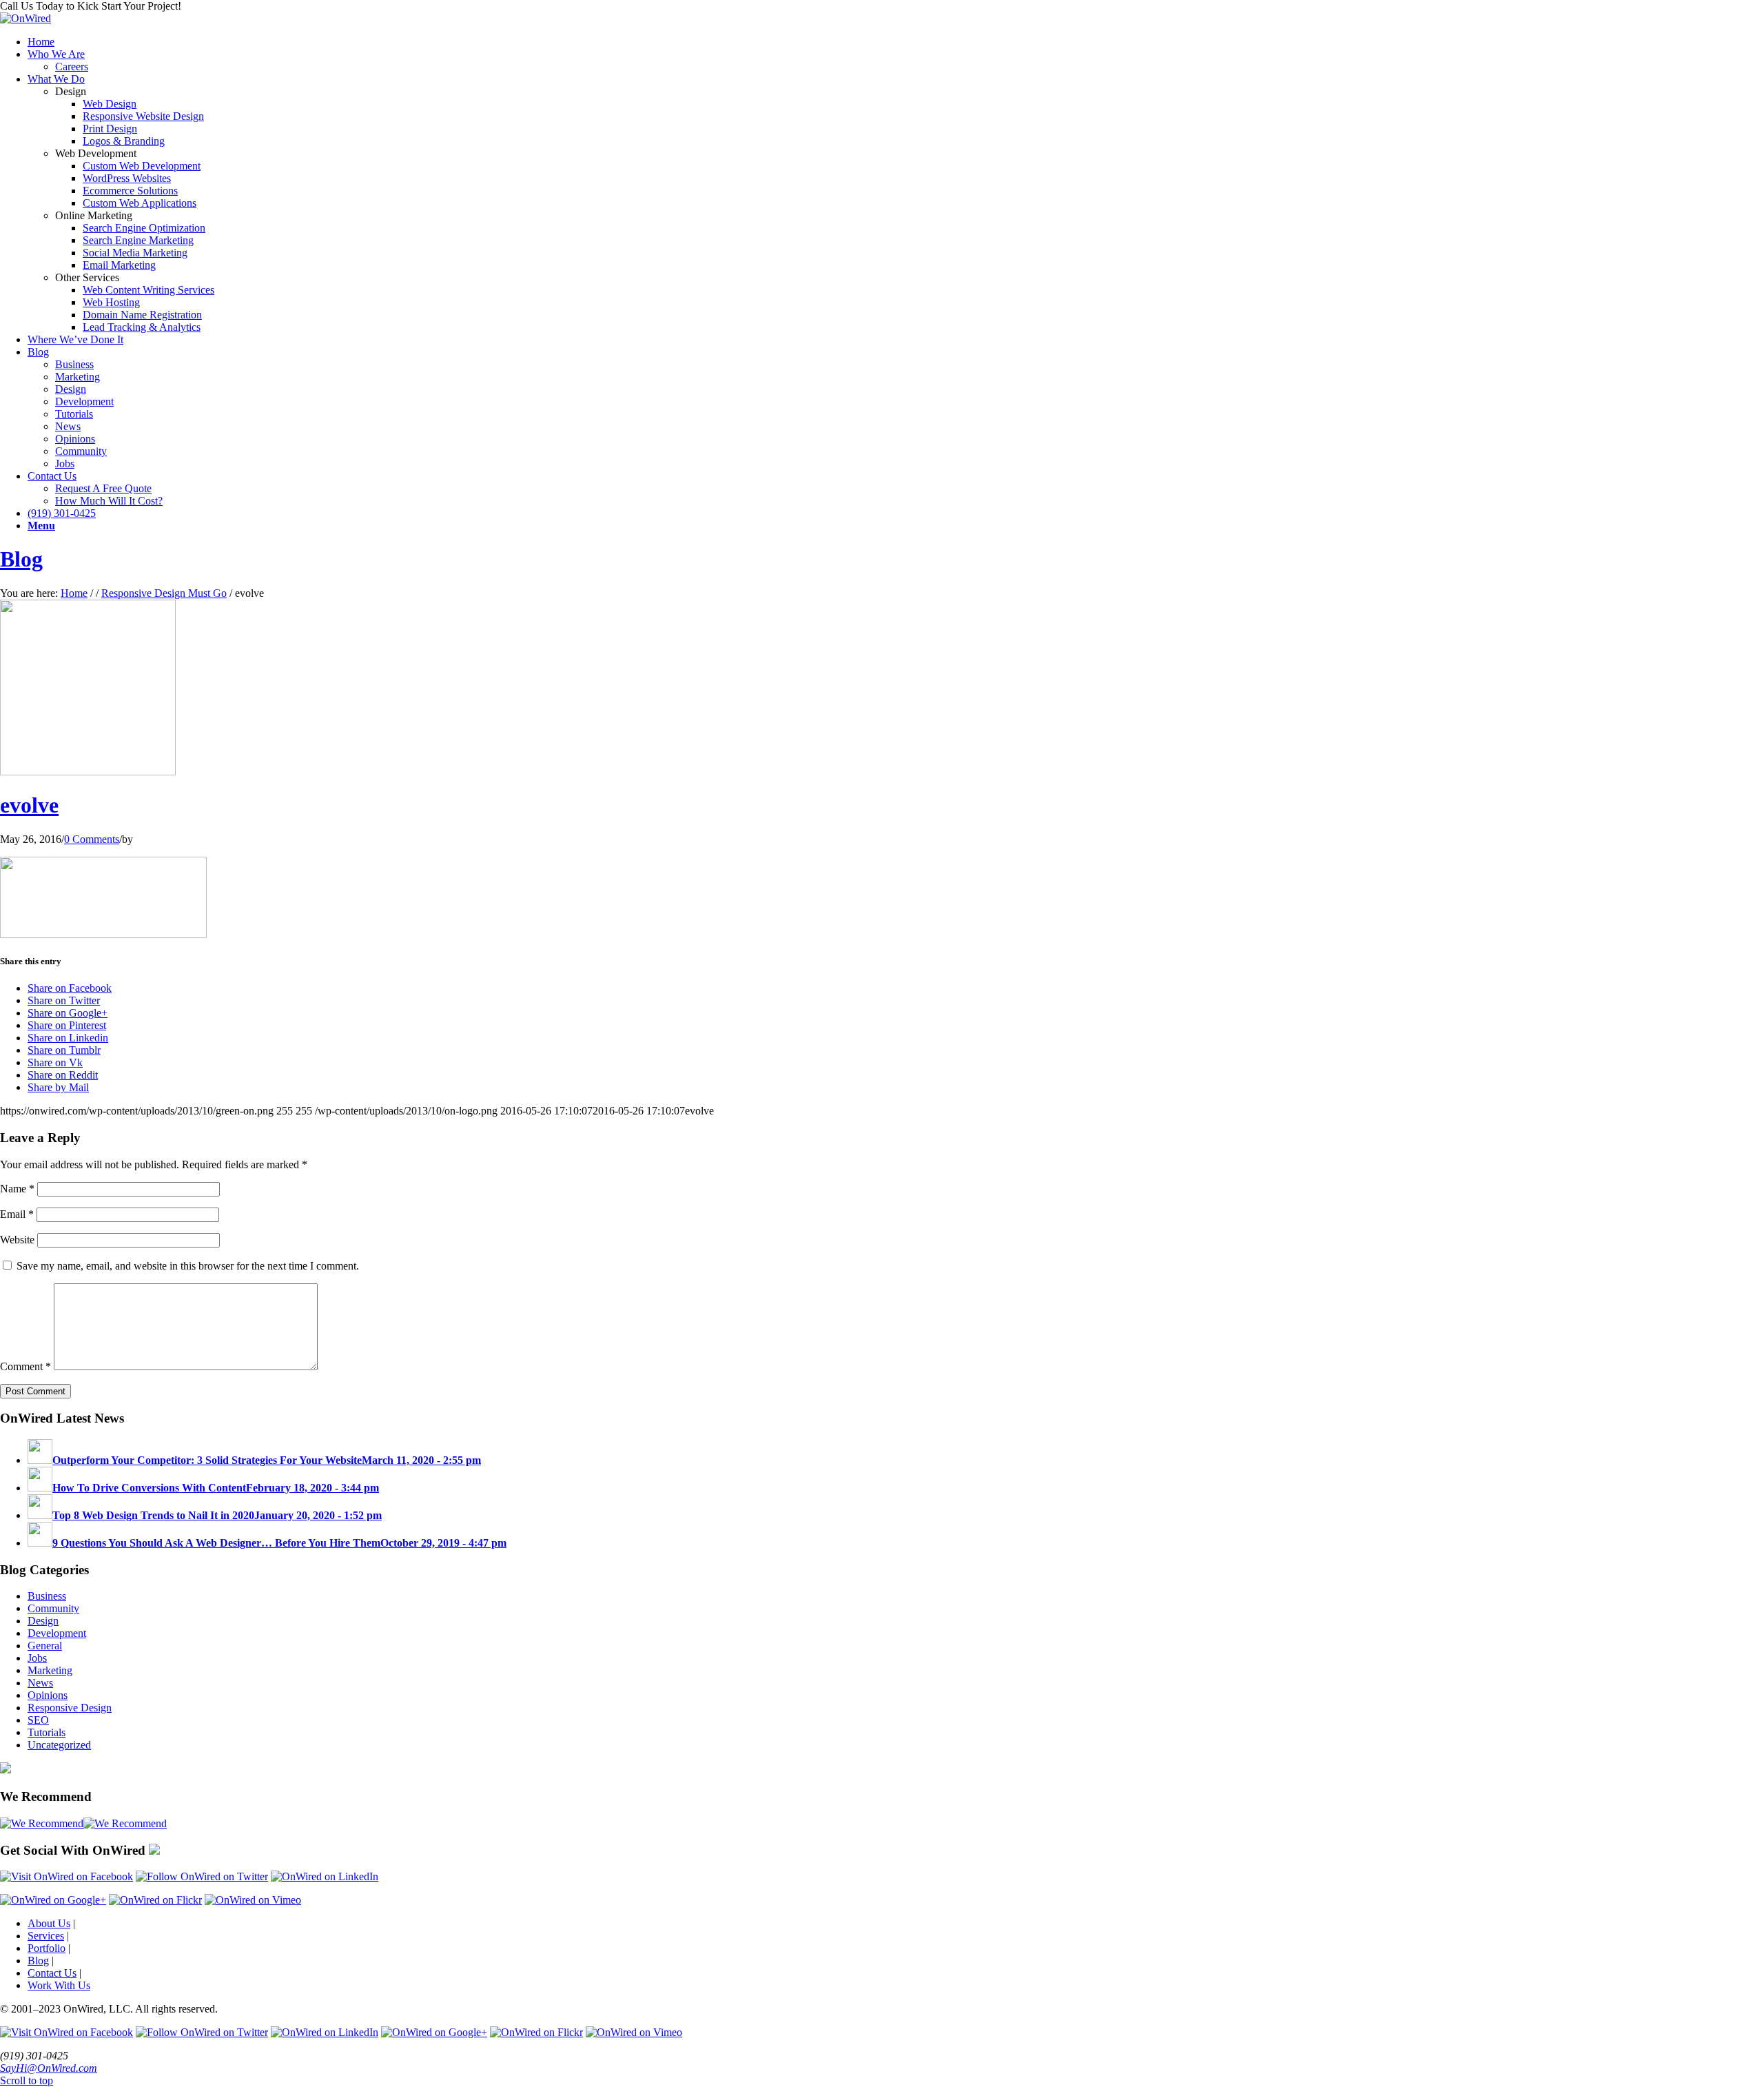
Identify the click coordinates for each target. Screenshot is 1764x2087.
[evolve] (88, 772)
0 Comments (92, 839)
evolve (29, 805)
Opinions (48, 1695)
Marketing (50, 1670)
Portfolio (47, 1948)
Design (43, 1621)
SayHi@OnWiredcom (49, 2068)
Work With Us (59, 1985)
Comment (25, 1366)
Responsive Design (70, 1708)
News (40, 1683)
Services (46, 1936)
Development (57, 1633)
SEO (38, 1720)
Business (47, 1596)
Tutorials (47, 1732)
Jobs (37, 1658)
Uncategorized (59, 1745)
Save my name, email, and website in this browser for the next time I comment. (188, 1266)
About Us (49, 1923)
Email (17, 1214)
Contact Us (52, 1973)
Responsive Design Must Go (164, 593)
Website (17, 1240)
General (45, 1646)
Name (17, 1189)
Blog (21, 559)
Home (74, 593)
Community (53, 1608)
